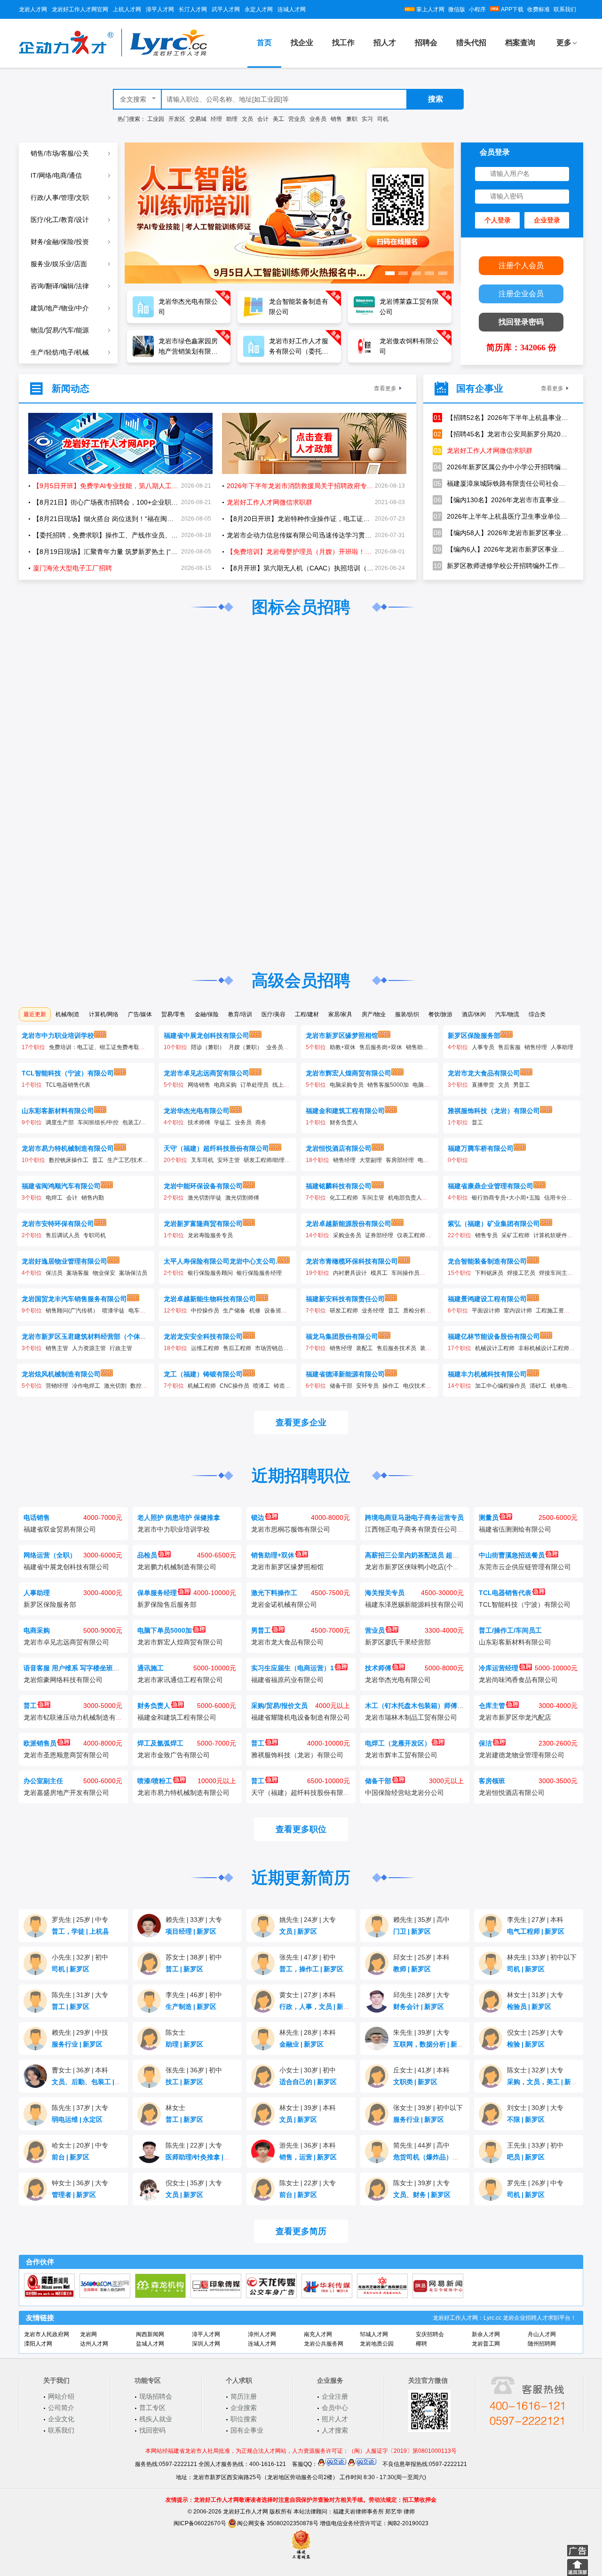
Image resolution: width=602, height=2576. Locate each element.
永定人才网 (259, 9)
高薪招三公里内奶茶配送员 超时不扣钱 (422, 1555)
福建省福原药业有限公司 (287, 1680)
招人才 (385, 43)
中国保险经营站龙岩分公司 (404, 1793)
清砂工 (538, 1386)
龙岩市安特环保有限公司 (58, 1224)
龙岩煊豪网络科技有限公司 (63, 1680)
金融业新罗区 (301, 2044)
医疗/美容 (273, 1014)
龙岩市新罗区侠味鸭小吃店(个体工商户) (423, 1567)
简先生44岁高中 (421, 2145)
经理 (216, 119)
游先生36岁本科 (308, 2145)
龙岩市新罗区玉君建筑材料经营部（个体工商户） (94, 1336)
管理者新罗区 (74, 2195)
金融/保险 (207, 1014)
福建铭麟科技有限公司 (339, 1186)
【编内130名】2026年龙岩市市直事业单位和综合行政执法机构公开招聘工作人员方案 (501, 500)
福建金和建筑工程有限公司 (345, 1111)
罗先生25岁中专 (80, 1920)
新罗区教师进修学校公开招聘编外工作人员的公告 (501, 566)
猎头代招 (471, 43)
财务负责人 (344, 1122)
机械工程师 (202, 1386)
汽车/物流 (507, 1014)
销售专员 (486, 1235)
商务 (261, 1122)
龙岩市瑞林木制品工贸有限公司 (411, 1717)
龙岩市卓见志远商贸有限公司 (206, 1073)
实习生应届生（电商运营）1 (293, 1668)
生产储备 (234, 1311)
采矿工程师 (515, 1235)
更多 (564, 43)
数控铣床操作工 (69, 1160)
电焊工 (54, 1198)
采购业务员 (347, 1235)
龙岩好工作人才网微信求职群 (483, 450)
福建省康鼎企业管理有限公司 (491, 1186)
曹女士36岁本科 (80, 2070)
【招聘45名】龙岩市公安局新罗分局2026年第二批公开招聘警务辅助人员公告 (501, 434)
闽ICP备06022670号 (200, 2523)
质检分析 (414, 1311)
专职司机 (95, 1235)
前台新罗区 (71, 2157)
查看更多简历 (301, 2231)
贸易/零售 (173, 1014)
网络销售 (199, 1085)
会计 (263, 119)
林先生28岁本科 (308, 2032)
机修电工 (562, 1386)
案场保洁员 (133, 1273)
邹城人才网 (374, 2334)
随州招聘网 (542, 2344)
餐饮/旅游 (440, 1014)
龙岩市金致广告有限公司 (174, 1755)
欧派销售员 (40, 1743)
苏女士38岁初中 (194, 1957)
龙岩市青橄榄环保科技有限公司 (352, 1261)
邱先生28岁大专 (421, 1995)
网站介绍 (61, 2396)
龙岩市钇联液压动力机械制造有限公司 (79, 1717)
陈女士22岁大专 (308, 2183)
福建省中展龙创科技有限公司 (206, 1035)
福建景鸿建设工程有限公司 (487, 1299)
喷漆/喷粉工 (155, 1781)
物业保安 (104, 1273)
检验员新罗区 (529, 2007)
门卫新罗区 (412, 1931)
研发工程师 (344, 1311)
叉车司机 (202, 1160)
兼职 (352, 119)
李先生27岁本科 (535, 1920)
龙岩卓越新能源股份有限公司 (349, 1224)
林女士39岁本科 (308, 2108)
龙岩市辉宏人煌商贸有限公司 (349, 1073)
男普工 (522, 1085)
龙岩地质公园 (377, 2344)
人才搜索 (335, 2430)
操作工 (391, 1386)
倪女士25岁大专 (535, 2032)
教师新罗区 (412, 1969)
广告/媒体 (140, 1014)
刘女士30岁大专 (535, 2108)
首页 (264, 43)
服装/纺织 (407, 1014)
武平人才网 (226, 9)
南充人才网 (318, 2334)
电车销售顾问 (145, 1311)
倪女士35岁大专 (194, 2183)
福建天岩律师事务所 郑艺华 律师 (374, 2512)
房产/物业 (374, 1014)
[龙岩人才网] (113, 55)
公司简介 (61, 2408)
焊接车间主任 (556, 1273)
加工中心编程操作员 (500, 1386)
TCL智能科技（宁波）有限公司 (68, 1073)
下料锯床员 (489, 1273)
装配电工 (431, 1348)
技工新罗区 (184, 2082)
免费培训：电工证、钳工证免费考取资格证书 (105, 1047)
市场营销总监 (272, 1348)
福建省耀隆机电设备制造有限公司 (301, 1717)
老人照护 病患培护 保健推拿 (179, 1517)
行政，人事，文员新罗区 (318, 2007)
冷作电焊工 (86, 1386)
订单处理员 (254, 1085)
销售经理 (536, 1047)
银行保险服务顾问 (210, 1273)
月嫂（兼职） (246, 1047)
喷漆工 (261, 1386)
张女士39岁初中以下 (428, 2108)
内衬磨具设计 (350, 1273)
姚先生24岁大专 (308, 1920)
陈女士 (175, 2032)
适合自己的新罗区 (308, 2082)
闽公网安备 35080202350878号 (278, 2523)
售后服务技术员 (396, 1348)
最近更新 (35, 1014)
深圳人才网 (206, 2344)
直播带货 (483, 1085)
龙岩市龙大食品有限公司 (484, 1073)
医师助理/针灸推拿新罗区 (205, 2157)
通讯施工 (150, 1668)
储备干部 (341, 1386)
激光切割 (115, 1386)
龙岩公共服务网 (324, 2344)
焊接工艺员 (521, 1273)
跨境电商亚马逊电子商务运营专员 (414, 1517)
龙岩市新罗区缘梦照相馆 (342, 1035)
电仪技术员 (417, 1386)
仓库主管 (492, 1706)
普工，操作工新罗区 (311, 1969)
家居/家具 (340, 1014)
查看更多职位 (301, 1829)
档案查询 (520, 43)
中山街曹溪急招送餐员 (512, 1555)
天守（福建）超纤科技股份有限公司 (216, 1148)
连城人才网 (292, 9)
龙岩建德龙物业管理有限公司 (522, 1755)
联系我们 (565, 9)
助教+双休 (343, 1047)
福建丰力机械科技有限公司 (487, 1374)
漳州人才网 (262, 2334)
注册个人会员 (521, 265)
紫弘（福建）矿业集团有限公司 (494, 1224)
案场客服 (78, 1273)
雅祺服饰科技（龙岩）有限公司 (494, 1111)
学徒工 (222, 1122)
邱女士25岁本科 (421, 1957)
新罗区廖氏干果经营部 (398, 1642)
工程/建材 (307, 1014)
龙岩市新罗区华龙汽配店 (515, 1717)
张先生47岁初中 (308, 1957)
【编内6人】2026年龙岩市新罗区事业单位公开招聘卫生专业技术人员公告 (501, 549)
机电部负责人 (405, 1198)
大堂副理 (371, 1160)
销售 (336, 119)
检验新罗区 (526, 2044)
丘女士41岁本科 (421, 2070)
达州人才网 (94, 2344)
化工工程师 (344, 1198)
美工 (278, 119)
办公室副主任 (43, 1781)
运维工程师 (205, 1348)
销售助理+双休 (424, 1047)
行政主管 (121, 1348)
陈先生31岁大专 (80, 1995)
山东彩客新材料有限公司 (58, 1111)
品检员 (147, 1555)
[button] (390, 273)
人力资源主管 (89, 1348)
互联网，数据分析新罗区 (432, 2044)
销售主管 (57, 1348)
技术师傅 (199, 1122)
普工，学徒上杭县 (80, 1931)
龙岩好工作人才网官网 (80, 9)
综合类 (537, 1014)
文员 (247, 119)
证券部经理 (379, 1235)
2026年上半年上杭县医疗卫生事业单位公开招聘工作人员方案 (501, 516)
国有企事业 (247, 2430)
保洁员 (54, 1273)
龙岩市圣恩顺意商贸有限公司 (66, 1755)
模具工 (379, 1273)
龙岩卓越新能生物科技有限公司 (210, 1299)
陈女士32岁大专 (535, 2070)
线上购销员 (286, 1085)
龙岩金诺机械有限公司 (284, 1604)
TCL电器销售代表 (68, 1085)
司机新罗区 (71, 1969)
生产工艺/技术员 (128, 1160)
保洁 (485, 1743)
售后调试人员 (63, 1235)
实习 (367, 119)
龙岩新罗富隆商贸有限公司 (203, 1224)
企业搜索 (244, 2408)
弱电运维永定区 (77, 2119)
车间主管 (373, 1198)
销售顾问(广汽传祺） (72, 1311)
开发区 (177, 119)
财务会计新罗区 (419, 2007)
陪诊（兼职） (208, 1047)
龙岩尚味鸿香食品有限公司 (518, 1680)
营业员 (297, 119)
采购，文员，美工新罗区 (546, 2082)
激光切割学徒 (205, 1198)
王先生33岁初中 (535, 2145)
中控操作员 (205, 1311)
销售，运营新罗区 (308, 2157)
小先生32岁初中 (80, 1957)
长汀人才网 (193, 9)
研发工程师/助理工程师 (273, 1160)
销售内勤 (93, 1198)
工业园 (156, 119)
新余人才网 (486, 2334)
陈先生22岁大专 (194, 2145)
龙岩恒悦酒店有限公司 (339, 1148)
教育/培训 (240, 1014)
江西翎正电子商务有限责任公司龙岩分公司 (428, 1529)
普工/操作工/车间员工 (510, 1630)
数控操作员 (144, 1386)
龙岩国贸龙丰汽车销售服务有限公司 (74, 1299)
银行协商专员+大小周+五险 (506, 1198)
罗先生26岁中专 (535, 2183)
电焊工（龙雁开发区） (398, 1743)
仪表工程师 (411, 1235)
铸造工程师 (288, 1386)
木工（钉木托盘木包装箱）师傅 (411, 1706)
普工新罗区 (184, 1969)
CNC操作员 (234, 1386)
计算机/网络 (104, 1014)
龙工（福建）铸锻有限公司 (203, 1374)
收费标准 (539, 9)
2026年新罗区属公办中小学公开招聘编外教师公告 (501, 467)
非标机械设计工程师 (544, 1348)
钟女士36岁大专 (80, 2183)
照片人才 (335, 2419)
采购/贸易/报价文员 (279, 1706)
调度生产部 (60, 1122)
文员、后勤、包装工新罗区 (94, 2082)
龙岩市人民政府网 (47, 2334)
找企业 (302, 43)
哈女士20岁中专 (80, 2145)
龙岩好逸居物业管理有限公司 (64, 1261)
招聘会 (426, 43)
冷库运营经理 (499, 1668)
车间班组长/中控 (98, 1122)
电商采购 (225, 1085)
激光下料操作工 (274, 1593)
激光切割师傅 (242, 1198)
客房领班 (492, 1781)
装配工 (364, 1348)
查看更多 (385, 388)
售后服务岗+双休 (381, 1047)
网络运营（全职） (50, 1555)
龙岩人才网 (33, 9)
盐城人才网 (150, 2344)
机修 (255, 1311)
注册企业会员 (521, 294)
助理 (232, 119)
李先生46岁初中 (194, 1995)
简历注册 (244, 2396)
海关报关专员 (385, 1593)
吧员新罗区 (526, 2157)
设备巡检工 (278, 1311)
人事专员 (483, 1047)
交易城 (198, 119)
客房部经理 (400, 1160)
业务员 (318, 119)
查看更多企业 (301, 1422)
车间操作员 (405, 1273)
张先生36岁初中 (194, 2070)
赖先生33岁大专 (194, 1920)
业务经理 (373, 1311)
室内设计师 (518, 1311)
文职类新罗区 (415, 2082)
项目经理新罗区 (191, 1931)
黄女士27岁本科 (308, 1995)
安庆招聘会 (430, 2334)
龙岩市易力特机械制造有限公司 (68, 1148)
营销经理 (57, 1386)
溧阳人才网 (38, 2344)
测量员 (489, 1517)
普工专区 (152, 2408)
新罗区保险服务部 (474, 1035)
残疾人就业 (156, 2419)
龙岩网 (88, 2334)
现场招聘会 (156, 2396)
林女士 (175, 2108)
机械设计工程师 (495, 1348)
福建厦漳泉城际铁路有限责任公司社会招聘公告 (501, 483)
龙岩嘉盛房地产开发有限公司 (66, 1793)
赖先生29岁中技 (80, 2032)
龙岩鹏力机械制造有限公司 (177, 1567)
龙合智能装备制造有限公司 (487, 1261)
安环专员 (367, 1386)
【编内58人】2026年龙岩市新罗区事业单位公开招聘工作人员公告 (501, 533)
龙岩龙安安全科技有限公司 (203, 1336)
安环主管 (229, 1160)
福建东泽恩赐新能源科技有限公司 (414, 1604)
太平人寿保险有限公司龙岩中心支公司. (221, 1261)
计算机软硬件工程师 (559, 1235)
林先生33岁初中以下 (542, 1957)
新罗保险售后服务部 (167, 1604)
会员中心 (335, 2408)
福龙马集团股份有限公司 (342, 1336)
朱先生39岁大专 (421, 2032)
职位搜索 (244, 2419)
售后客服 (509, 1047)
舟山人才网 (542, 2334)
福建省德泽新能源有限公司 (345, 1374)
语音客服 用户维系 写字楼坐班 (68, 1668)
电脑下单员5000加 (165, 1630)
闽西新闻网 (150, 2334)
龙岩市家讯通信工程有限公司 (180, 1680)
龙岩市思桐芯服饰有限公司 (291, 1529)
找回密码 (152, 2430)
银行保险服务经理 (259, 1273)
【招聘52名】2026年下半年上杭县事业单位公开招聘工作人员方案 (501, 418)
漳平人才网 (160, 9)
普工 (477, 1122)
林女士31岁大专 (535, 1995)
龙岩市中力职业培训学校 (58, 1035)
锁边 (258, 1517)
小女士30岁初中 (308, 2070)
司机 (383, 119)
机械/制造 (67, 1014)
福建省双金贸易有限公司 (60, 1529)
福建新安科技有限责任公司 (345, 1299)
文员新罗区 (298, 1931)
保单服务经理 (157, 1593)
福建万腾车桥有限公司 (481, 1148)
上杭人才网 (127, 9)
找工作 (343, 43)
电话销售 (37, 1517)
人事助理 (562, 1047)
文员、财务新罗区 (422, 2195)
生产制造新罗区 (191, 2007)
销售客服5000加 (388, 1085)
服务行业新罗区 (77, 2044)
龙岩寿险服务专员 (210, 1235)
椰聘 (421, 2344)
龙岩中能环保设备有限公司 (203, 1186)
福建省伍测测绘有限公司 (515, 1529)
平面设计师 (486, 1311)
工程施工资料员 (555, 1311)
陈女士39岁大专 (421, 2183)
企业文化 (61, 2419)
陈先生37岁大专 (80, 2108)
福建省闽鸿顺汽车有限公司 (61, 1186)
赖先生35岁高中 (421, 1920)
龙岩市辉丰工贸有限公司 (401, 1755)
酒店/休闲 (474, 1014)
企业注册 (335, 2396)
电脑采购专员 (347, 1085)
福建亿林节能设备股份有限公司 (494, 1336)
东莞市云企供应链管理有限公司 (525, 1567)
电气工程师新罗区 (536, 1931)
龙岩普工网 (486, 2344)
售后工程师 (237, 1348)
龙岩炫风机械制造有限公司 (61, 1374)
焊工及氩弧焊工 (160, 1743)
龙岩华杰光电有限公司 (197, 1111)
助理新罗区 (184, 2044)
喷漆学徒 (113, 1311)
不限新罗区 (526, 2119)
